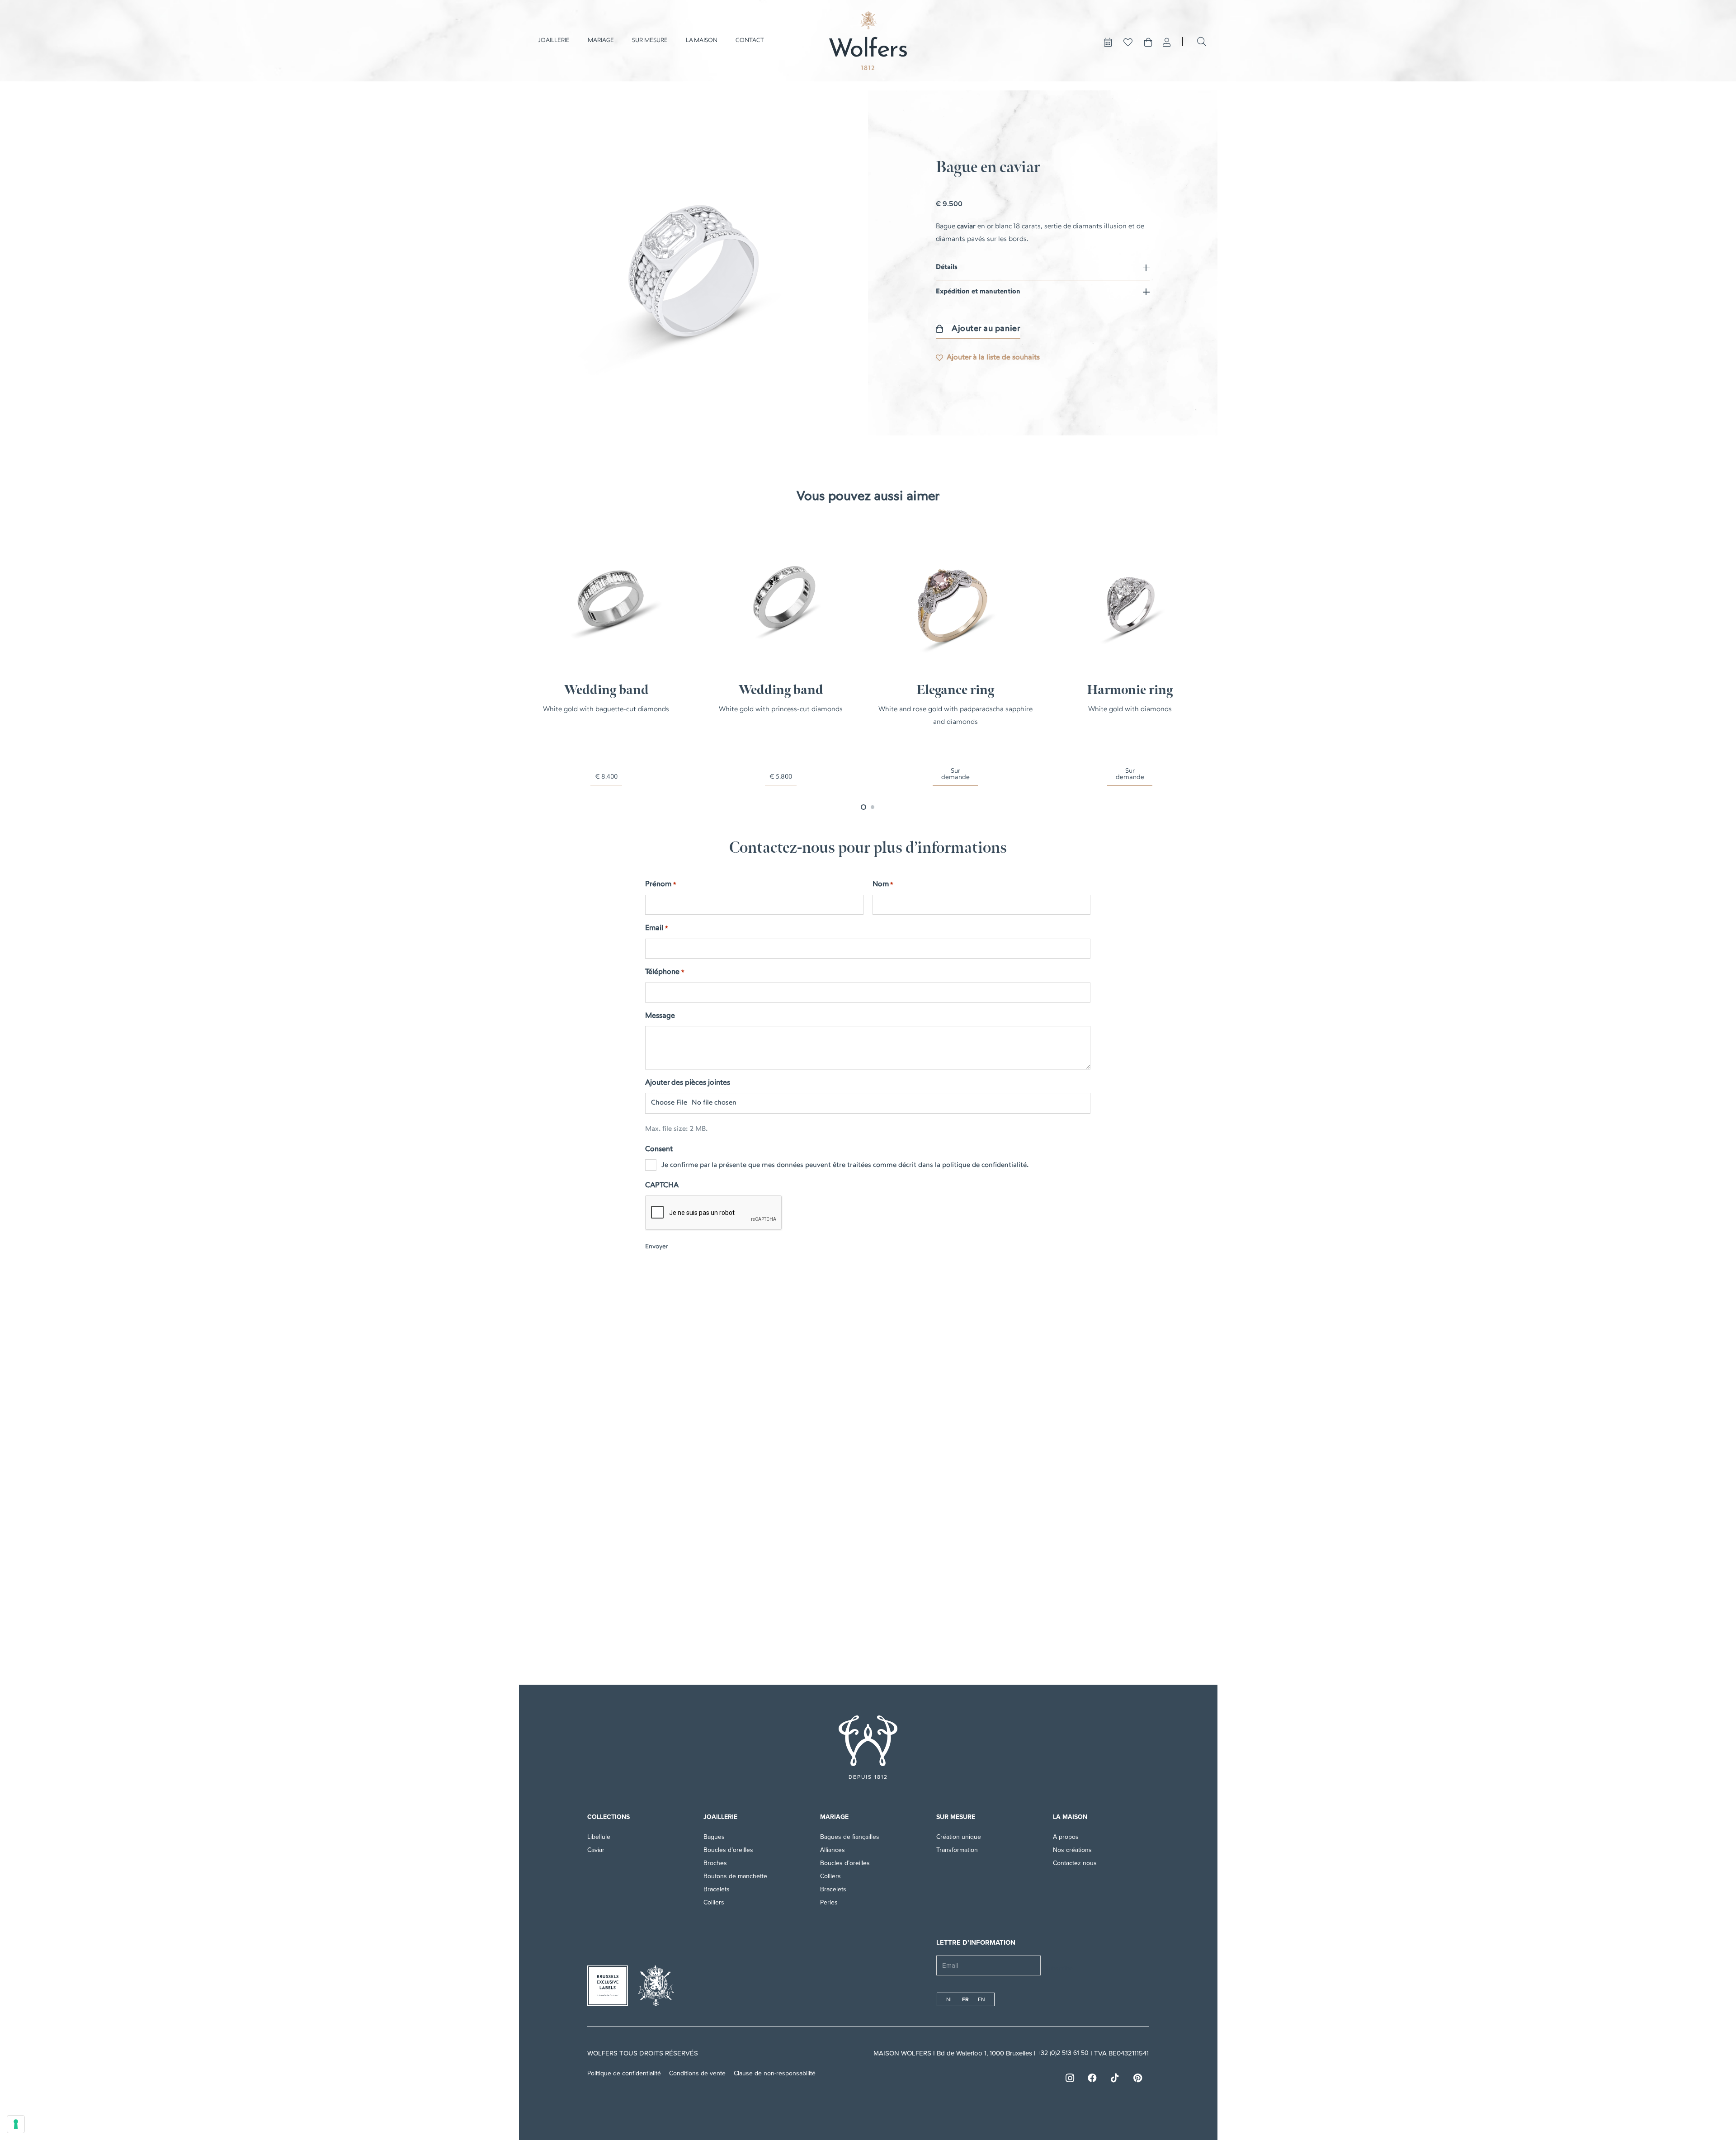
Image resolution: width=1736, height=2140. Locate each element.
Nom (883, 884)
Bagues (714, 1837)
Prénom (660, 884)
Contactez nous (1075, 1863)
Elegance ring (955, 690)
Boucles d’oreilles (728, 1850)
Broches (715, 1863)
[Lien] (1167, 43)
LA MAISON (1070, 1817)
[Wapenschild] (656, 1986)
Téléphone (665, 972)
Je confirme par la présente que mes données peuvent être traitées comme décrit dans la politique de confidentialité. (845, 1165)
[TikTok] (1115, 2078)
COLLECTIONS (609, 1817)
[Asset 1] (868, 41)
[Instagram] (1070, 2078)
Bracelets (717, 1889)
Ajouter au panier (986, 329)
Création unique (959, 1837)
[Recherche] (1202, 42)
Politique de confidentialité (624, 2073)
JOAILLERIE (720, 1817)
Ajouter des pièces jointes (688, 1083)
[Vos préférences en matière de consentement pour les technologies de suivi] (16, 2124)
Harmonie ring (1130, 690)
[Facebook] (1092, 2078)
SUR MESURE (956, 1817)
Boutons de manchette (735, 1876)
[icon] (868, 1741)
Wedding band (606, 690)
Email (656, 928)
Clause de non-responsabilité (775, 2073)
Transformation (957, 1850)
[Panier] (1148, 43)
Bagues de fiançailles (850, 1837)
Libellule (599, 1837)
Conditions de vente (697, 2073)
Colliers (714, 1902)
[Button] (1108, 43)
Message (660, 1016)
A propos (1067, 1837)
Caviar (596, 1850)
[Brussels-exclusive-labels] (608, 1986)
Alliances (833, 1850)
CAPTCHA (662, 1186)
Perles (829, 1902)
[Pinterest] (1137, 2078)
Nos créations (1072, 1850)
